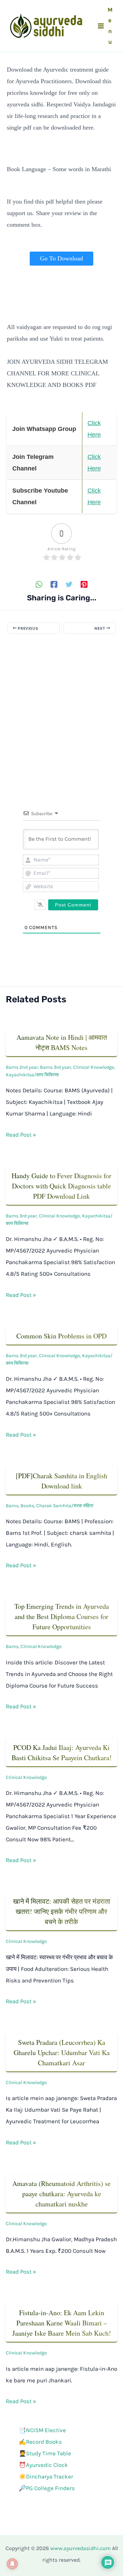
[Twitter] (69, 584)
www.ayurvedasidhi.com (80, 2548)
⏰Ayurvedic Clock (43, 2465)
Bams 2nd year (22, 1067)
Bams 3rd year (56, 1067)
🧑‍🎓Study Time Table (45, 2453)
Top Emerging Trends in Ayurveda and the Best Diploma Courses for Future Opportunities (62, 1616)
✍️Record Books (40, 2442)
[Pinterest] (84, 584)
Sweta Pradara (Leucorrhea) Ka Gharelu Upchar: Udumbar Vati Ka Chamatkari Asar (62, 2053)
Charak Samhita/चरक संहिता (65, 1506)
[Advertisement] (61, 710)
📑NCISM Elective (42, 2430)
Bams (12, 1506)
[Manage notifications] (12, 2564)
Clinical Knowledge (94, 1067)
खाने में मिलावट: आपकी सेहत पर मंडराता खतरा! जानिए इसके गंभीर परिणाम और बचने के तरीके (62, 1911)
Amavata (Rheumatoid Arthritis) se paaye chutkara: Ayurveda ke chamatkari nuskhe (61, 2194)
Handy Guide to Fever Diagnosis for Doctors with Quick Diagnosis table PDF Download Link (61, 1186)
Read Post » (21, 1135)
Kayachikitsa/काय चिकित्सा (32, 1075)
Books (27, 1506)
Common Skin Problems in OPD (61, 1336)
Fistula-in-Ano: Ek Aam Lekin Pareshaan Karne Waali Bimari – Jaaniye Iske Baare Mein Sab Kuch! (62, 2323)
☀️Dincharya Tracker (46, 2476)
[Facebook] (54, 584)
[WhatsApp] (39, 584)
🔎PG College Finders (47, 2488)
